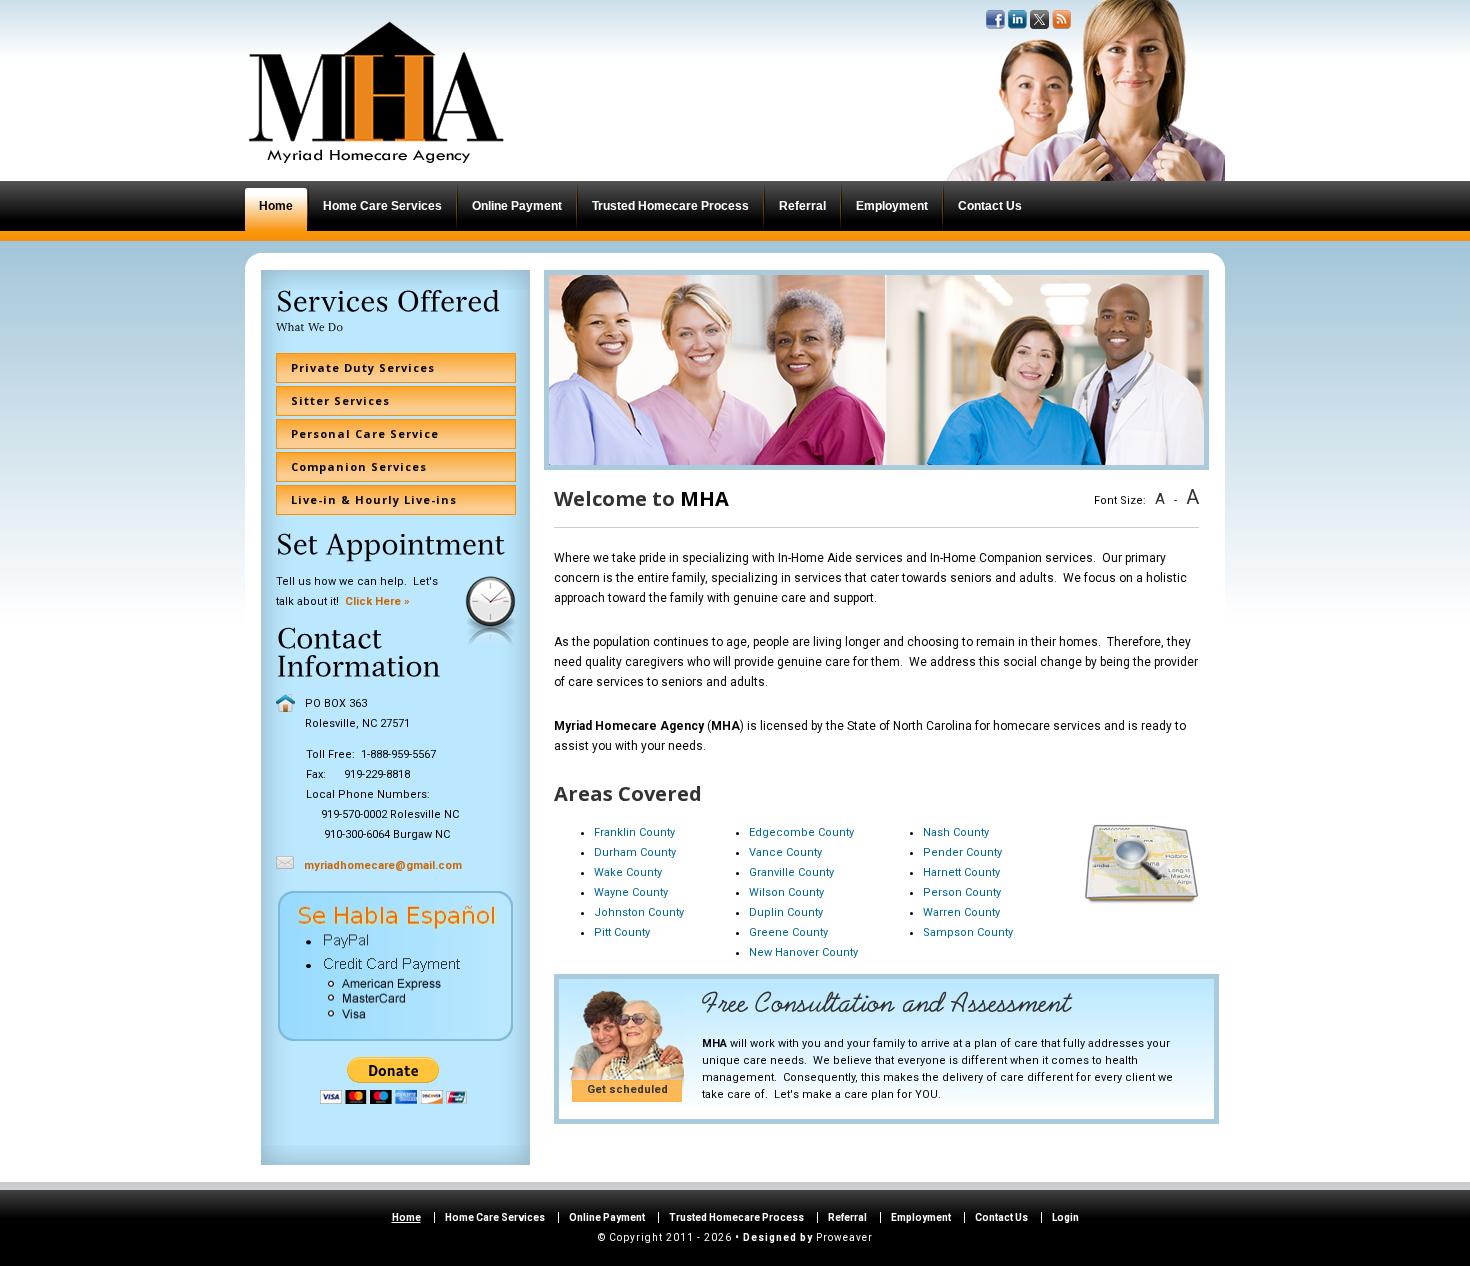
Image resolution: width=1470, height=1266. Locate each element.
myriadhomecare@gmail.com (383, 865)
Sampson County (968, 932)
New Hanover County (803, 952)
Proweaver (844, 1237)
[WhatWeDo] (311, 327)
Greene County (788, 932)
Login (1065, 1217)
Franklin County (634, 832)
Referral (847, 1217)
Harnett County (961, 872)
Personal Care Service (365, 433)
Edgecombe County (801, 832)
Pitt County (622, 932)
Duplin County (786, 912)
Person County (962, 892)
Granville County (791, 872)
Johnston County (639, 912)
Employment (921, 1217)
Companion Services (359, 466)
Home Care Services (495, 1217)
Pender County (962, 852)
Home (406, 1217)
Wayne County (631, 892)
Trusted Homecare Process (736, 1217)
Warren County (961, 912)
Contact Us (1001, 1217)
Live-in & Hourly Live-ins (374, 499)
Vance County (785, 852)
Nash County (956, 832)
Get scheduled (627, 1089)
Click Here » (377, 601)
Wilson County (786, 892)
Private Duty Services (363, 367)
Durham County (635, 852)
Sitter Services (340, 400)
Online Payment (607, 1217)
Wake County (628, 872)
